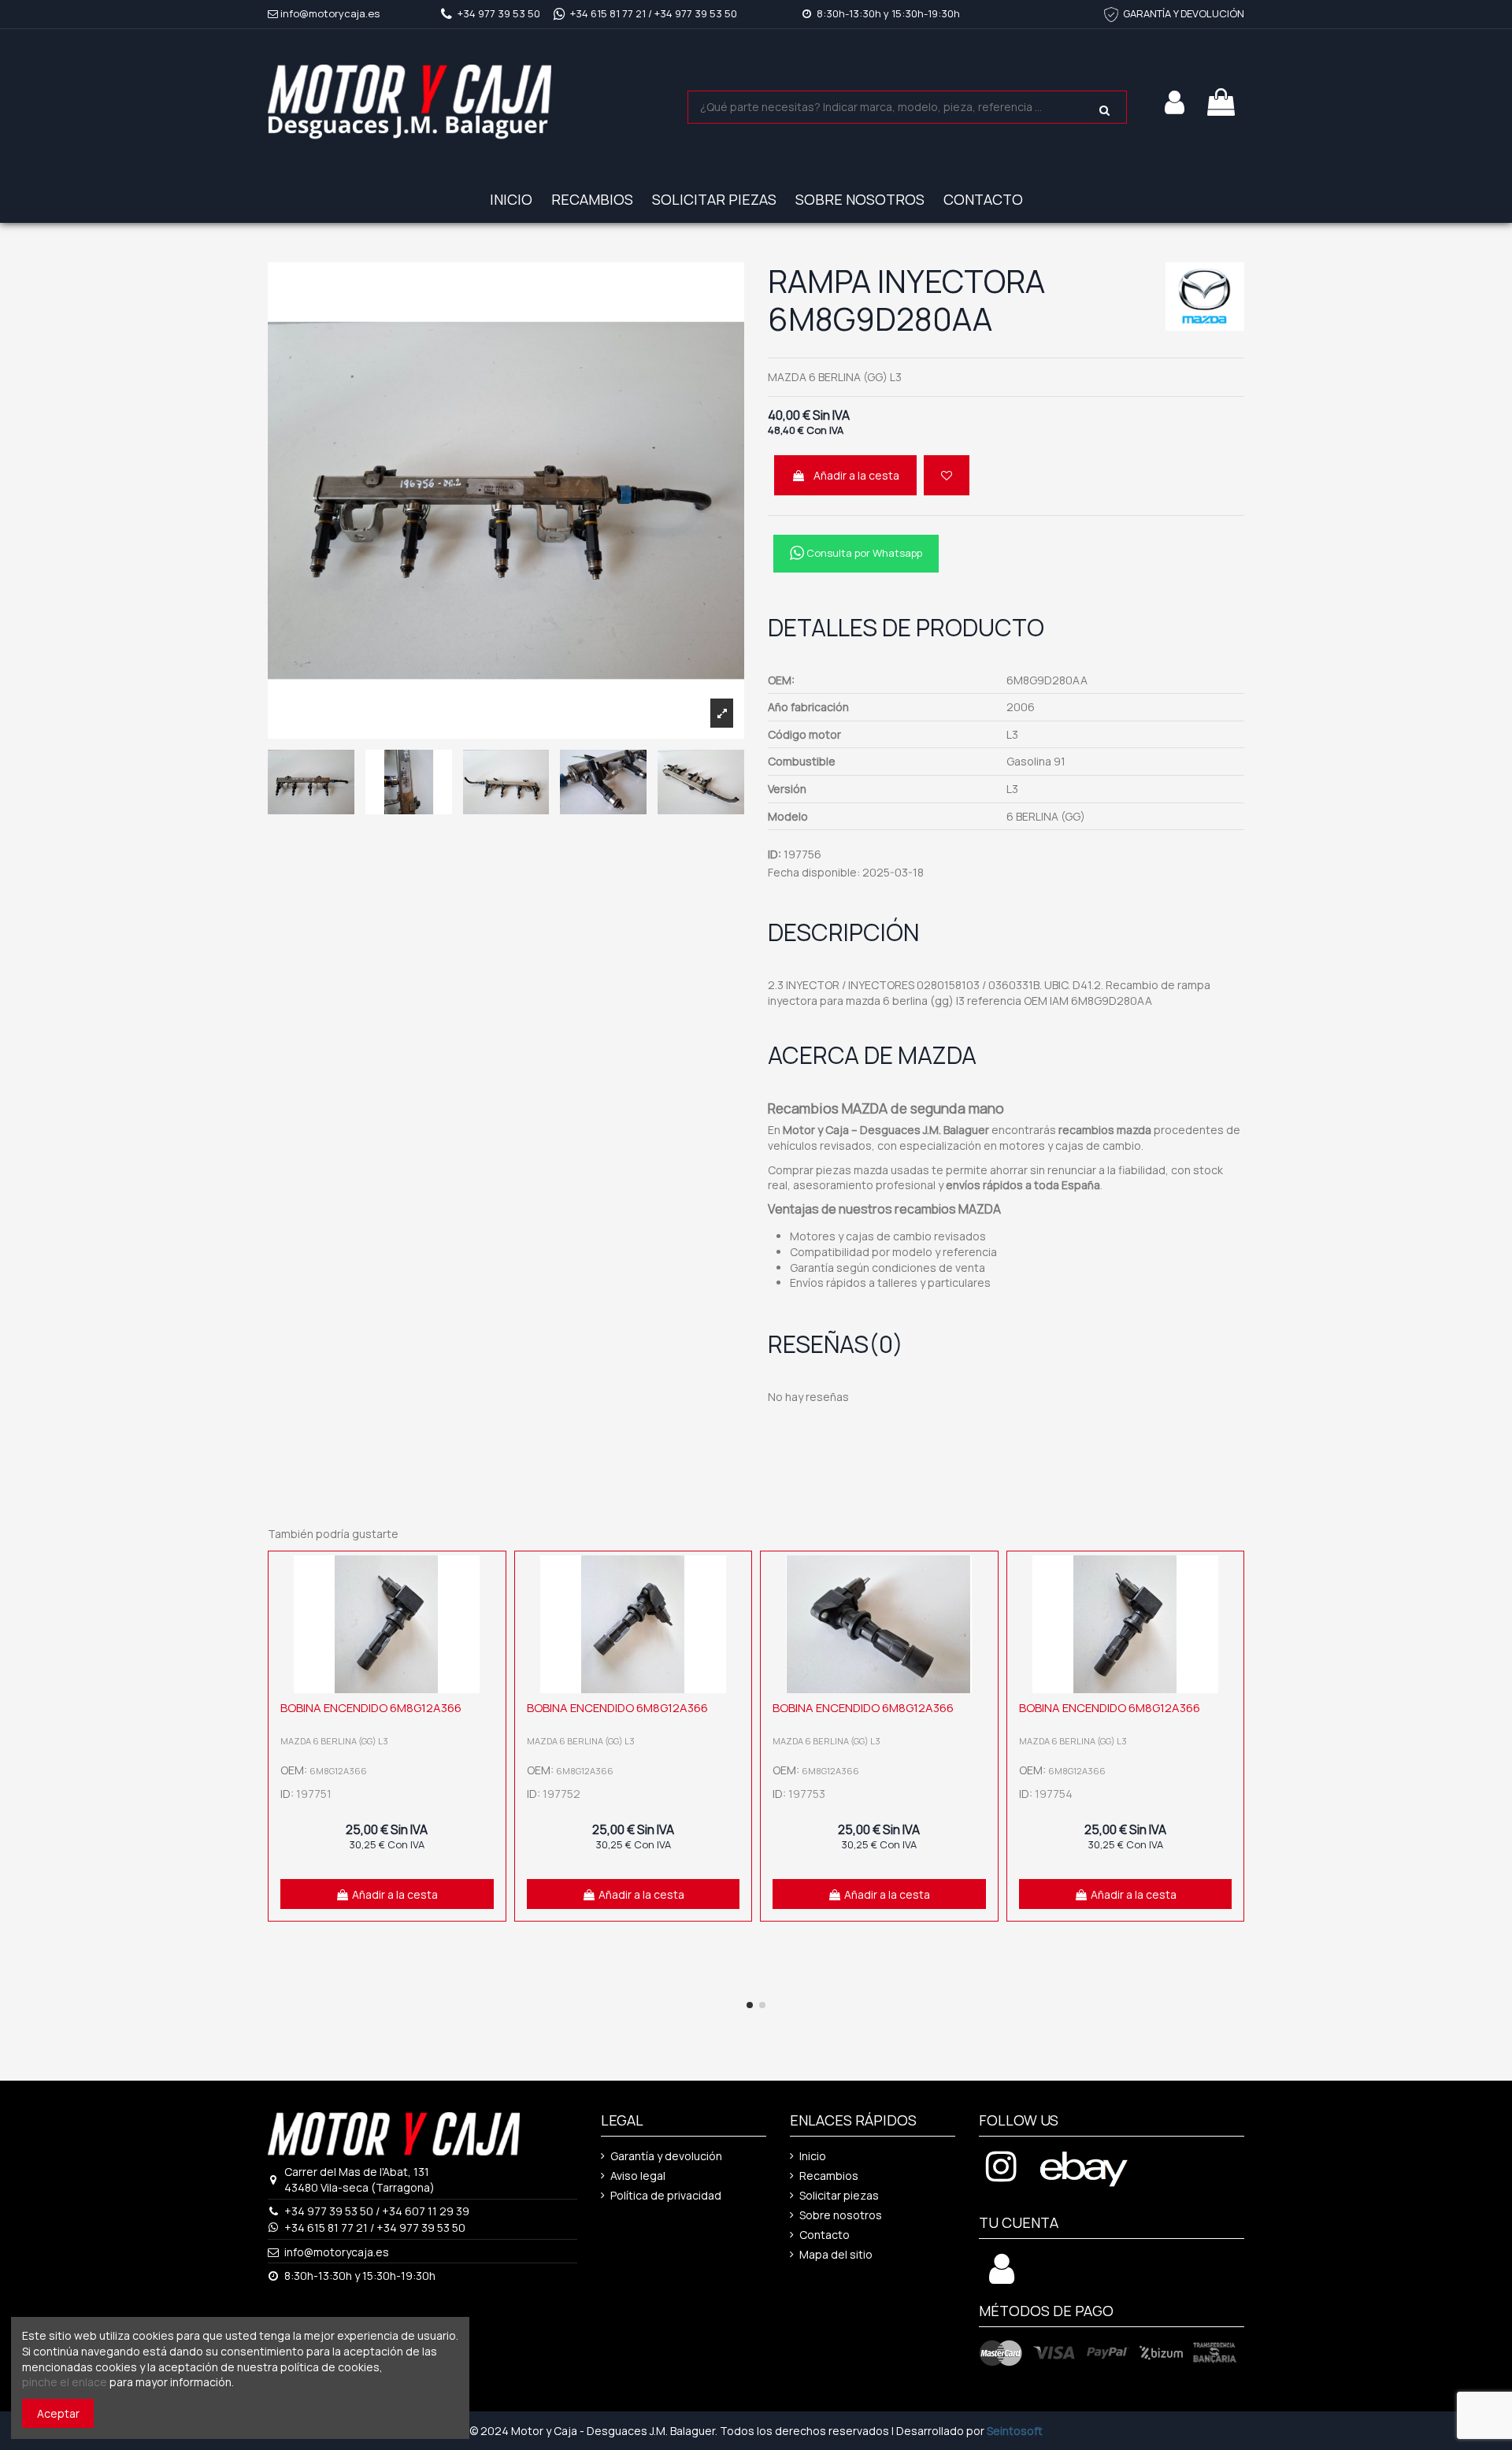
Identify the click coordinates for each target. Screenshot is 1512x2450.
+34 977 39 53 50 (499, 13)
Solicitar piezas (839, 2195)
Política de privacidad (666, 2195)
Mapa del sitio (836, 2254)
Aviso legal (638, 2176)
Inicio (813, 2156)
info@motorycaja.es (330, 13)
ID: (775, 854)
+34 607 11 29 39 (426, 2211)
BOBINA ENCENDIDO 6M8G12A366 (371, 1708)
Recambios (829, 2176)
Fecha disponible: (814, 872)
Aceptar (58, 2413)
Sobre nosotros (841, 2215)
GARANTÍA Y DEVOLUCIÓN (1184, 13)
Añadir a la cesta (856, 475)
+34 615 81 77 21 (608, 13)
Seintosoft (1015, 2431)
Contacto (825, 2235)
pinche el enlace (65, 2382)
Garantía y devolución (666, 2156)
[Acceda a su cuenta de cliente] (1002, 2277)
